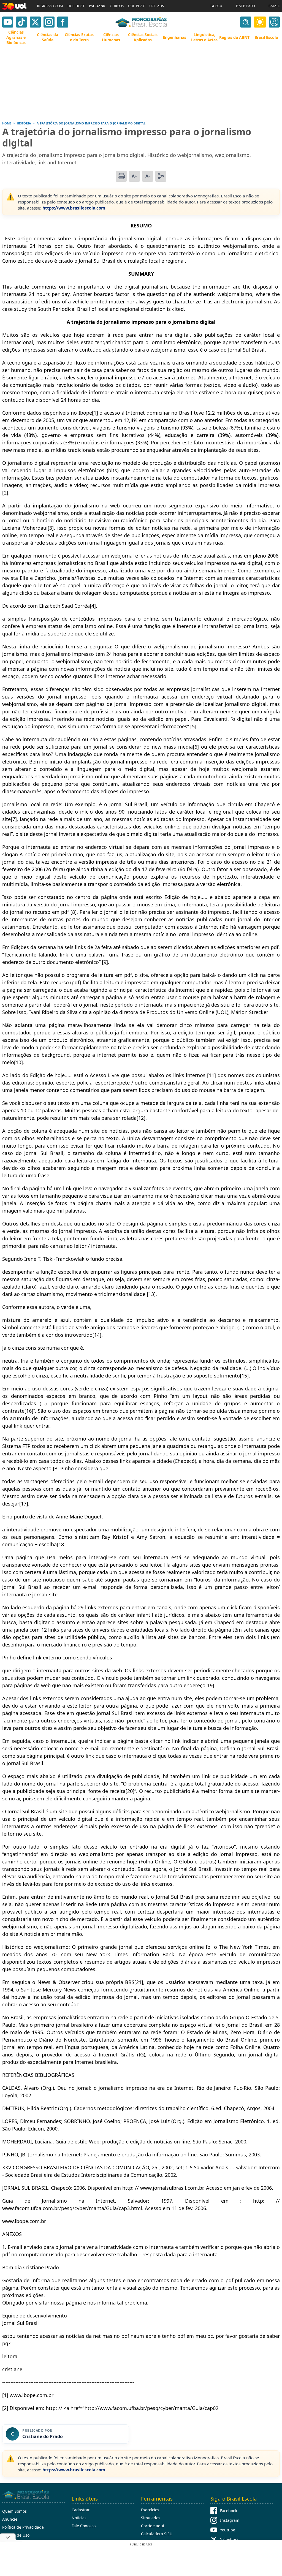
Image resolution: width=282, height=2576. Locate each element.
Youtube (228, 2530)
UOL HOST (76, 6)
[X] (35, 22)
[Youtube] (8, 22)
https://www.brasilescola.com (74, 208)
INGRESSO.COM (50, 6)
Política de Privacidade (23, 2527)
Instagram (230, 2520)
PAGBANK (97, 6)
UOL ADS (157, 6)
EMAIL (274, 6)
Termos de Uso (16, 2535)
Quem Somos (14, 2511)
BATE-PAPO (245, 6)
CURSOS (117, 6)
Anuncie (10, 2519)
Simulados (151, 2518)
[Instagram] (49, 22)
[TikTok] (21, 22)
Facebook (229, 2511)
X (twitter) (229, 2540)
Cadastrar (81, 2510)
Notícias (79, 2518)
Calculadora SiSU (157, 2534)
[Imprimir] (121, 176)
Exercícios (150, 2510)
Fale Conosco (84, 2526)
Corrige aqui (153, 2526)
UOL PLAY (136, 6)
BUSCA (216, 6)
